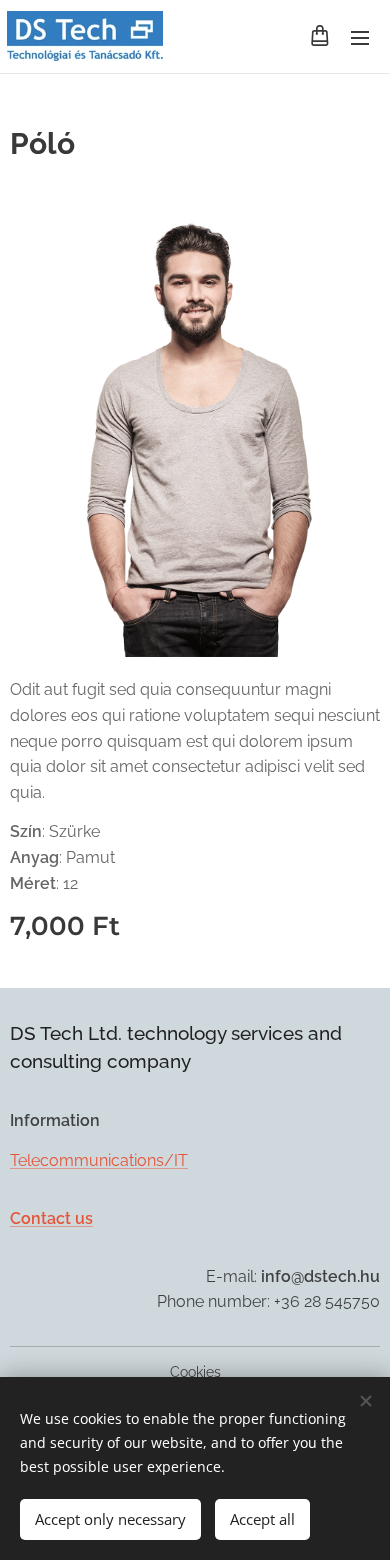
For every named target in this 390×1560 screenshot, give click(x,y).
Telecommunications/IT (99, 1160)
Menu (360, 37)
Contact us (51, 1218)
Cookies (195, 1372)
